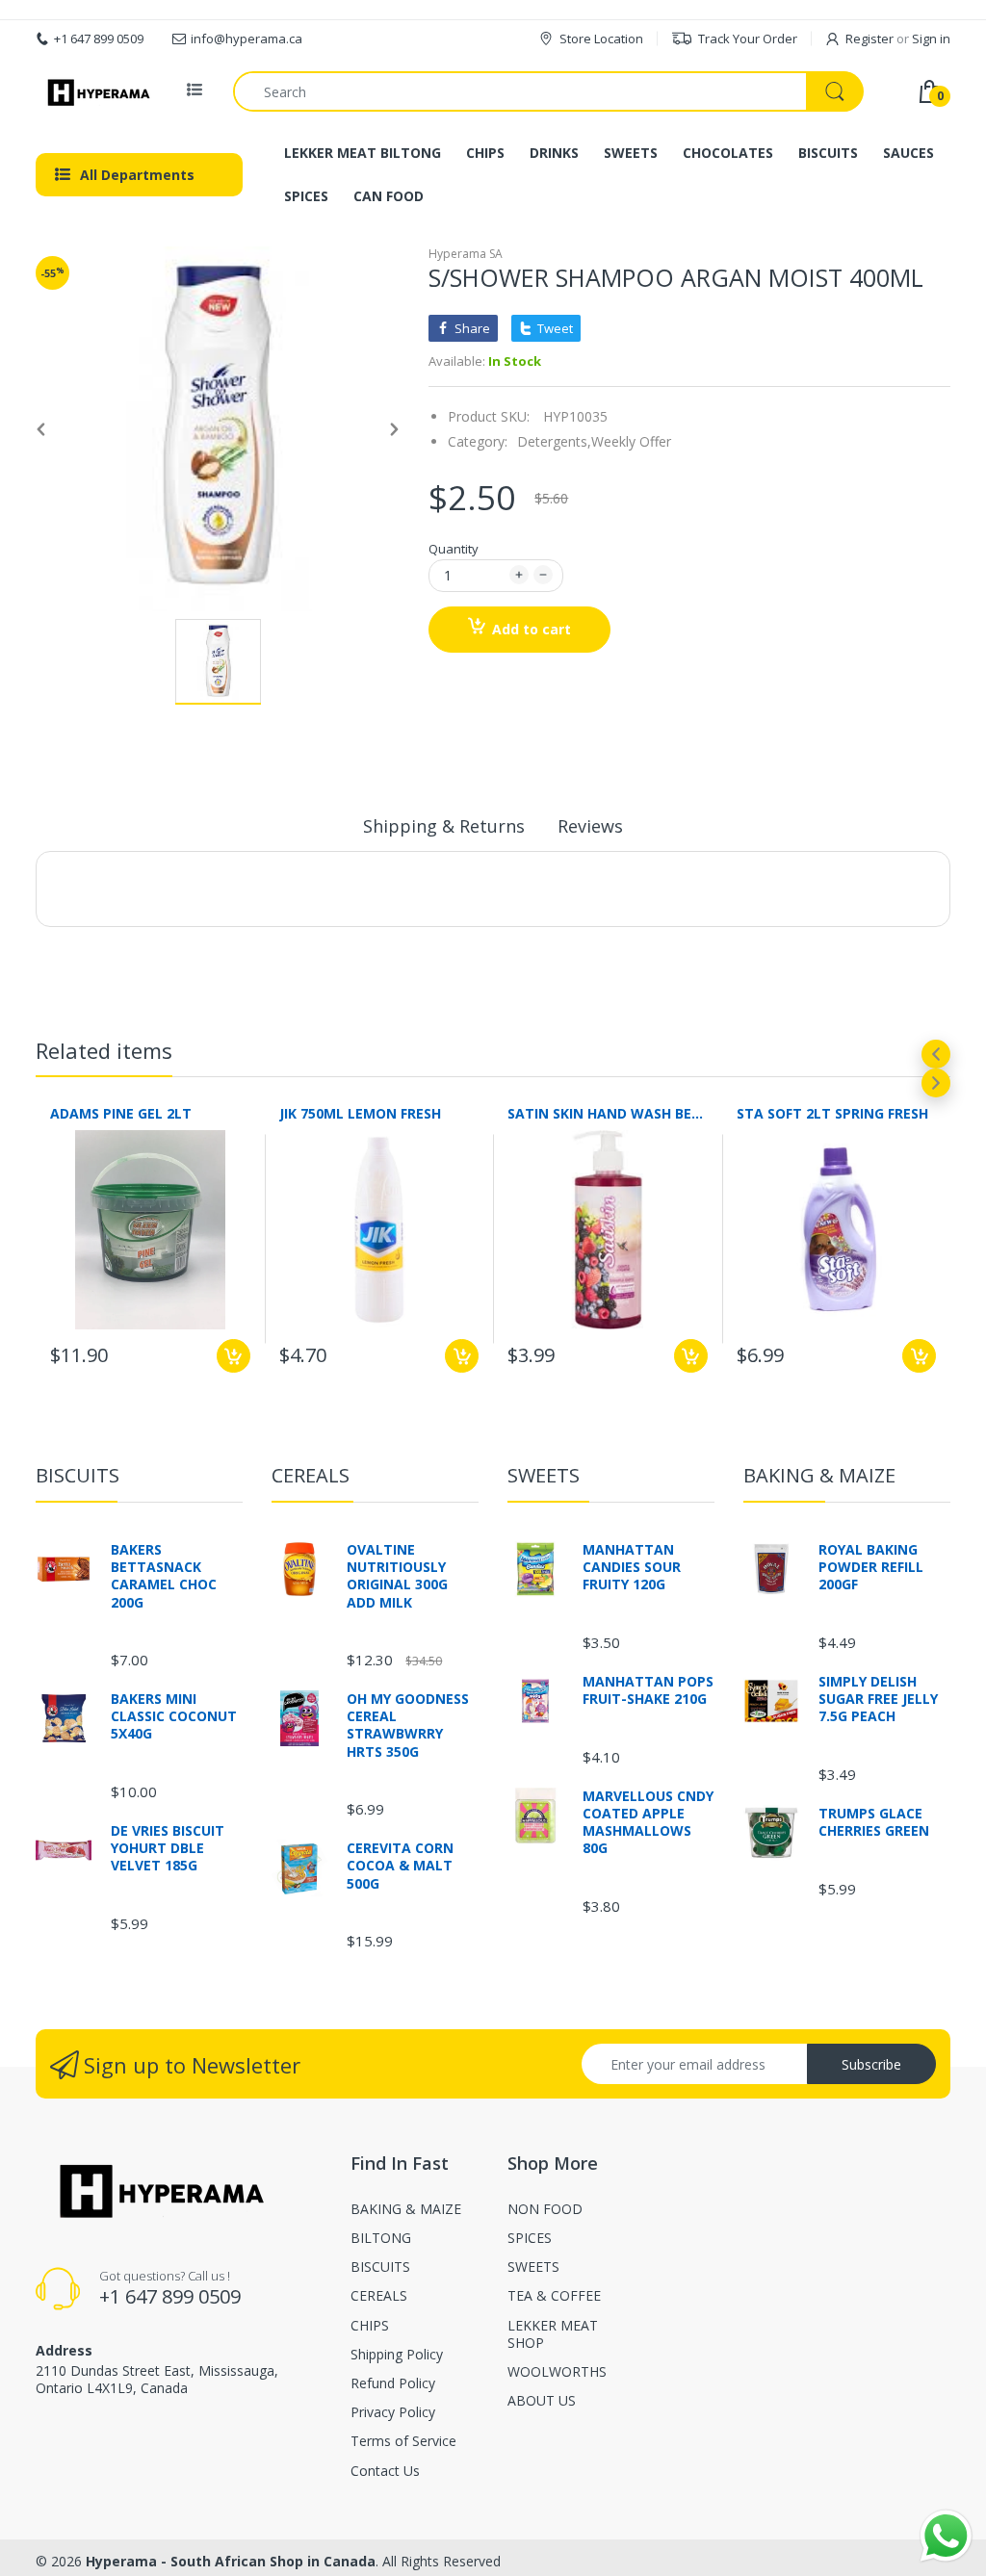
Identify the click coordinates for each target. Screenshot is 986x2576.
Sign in (931, 39)
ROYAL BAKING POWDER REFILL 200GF (871, 1567)
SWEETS (544, 1475)
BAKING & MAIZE (819, 1475)
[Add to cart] (234, 1356)
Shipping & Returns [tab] (444, 826)
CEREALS (311, 1475)
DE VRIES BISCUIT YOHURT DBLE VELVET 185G (168, 1848)
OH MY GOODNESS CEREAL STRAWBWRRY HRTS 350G (408, 1726)
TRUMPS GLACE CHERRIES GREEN (874, 1822)
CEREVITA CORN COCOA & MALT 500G (400, 1866)
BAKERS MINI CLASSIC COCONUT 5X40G (174, 1716)
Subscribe (871, 2064)
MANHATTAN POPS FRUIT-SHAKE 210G (648, 1690)
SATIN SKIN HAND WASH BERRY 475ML (608, 1113)
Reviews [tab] (590, 826)
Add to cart (532, 629)
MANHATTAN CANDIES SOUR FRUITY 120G (632, 1567)
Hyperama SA (466, 254)
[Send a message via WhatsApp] (946, 2536)
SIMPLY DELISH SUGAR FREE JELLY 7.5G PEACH (878, 1699)
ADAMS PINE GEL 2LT (121, 1113)
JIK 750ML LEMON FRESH (360, 1113)
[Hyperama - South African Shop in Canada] (96, 91)
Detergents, (554, 441)
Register (869, 39)
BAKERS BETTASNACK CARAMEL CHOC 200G (164, 1576)
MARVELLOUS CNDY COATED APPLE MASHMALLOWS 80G (648, 1823)
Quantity (454, 549)
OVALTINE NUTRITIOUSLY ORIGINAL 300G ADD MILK (397, 1576)
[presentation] (936, 1054)
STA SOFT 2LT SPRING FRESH (832, 1113)
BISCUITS (78, 1475)
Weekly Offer (631, 441)
